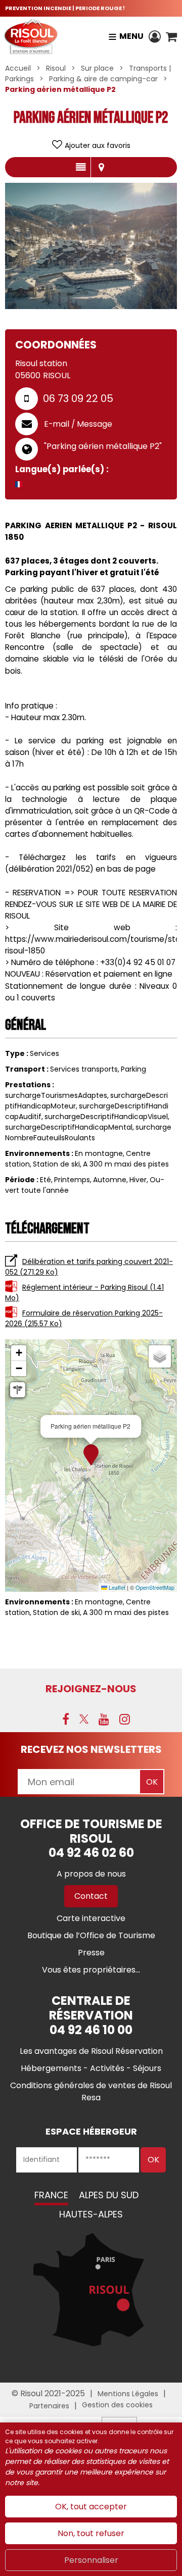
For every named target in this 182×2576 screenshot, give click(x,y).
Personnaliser (91, 2560)
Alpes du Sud (109, 2195)
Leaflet (116, 1587)
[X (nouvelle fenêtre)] (84, 1719)
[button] (171, 36)
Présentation (81, 167)
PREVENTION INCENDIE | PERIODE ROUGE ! (65, 8)
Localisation (101, 167)
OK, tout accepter (91, 2507)
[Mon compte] (155, 36)
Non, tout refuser (91, 2533)
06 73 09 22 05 (78, 398)
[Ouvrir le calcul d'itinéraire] (18, 1390)
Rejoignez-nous (91, 1689)
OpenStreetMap (155, 1587)
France (51, 2195)
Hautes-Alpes (91, 2214)
